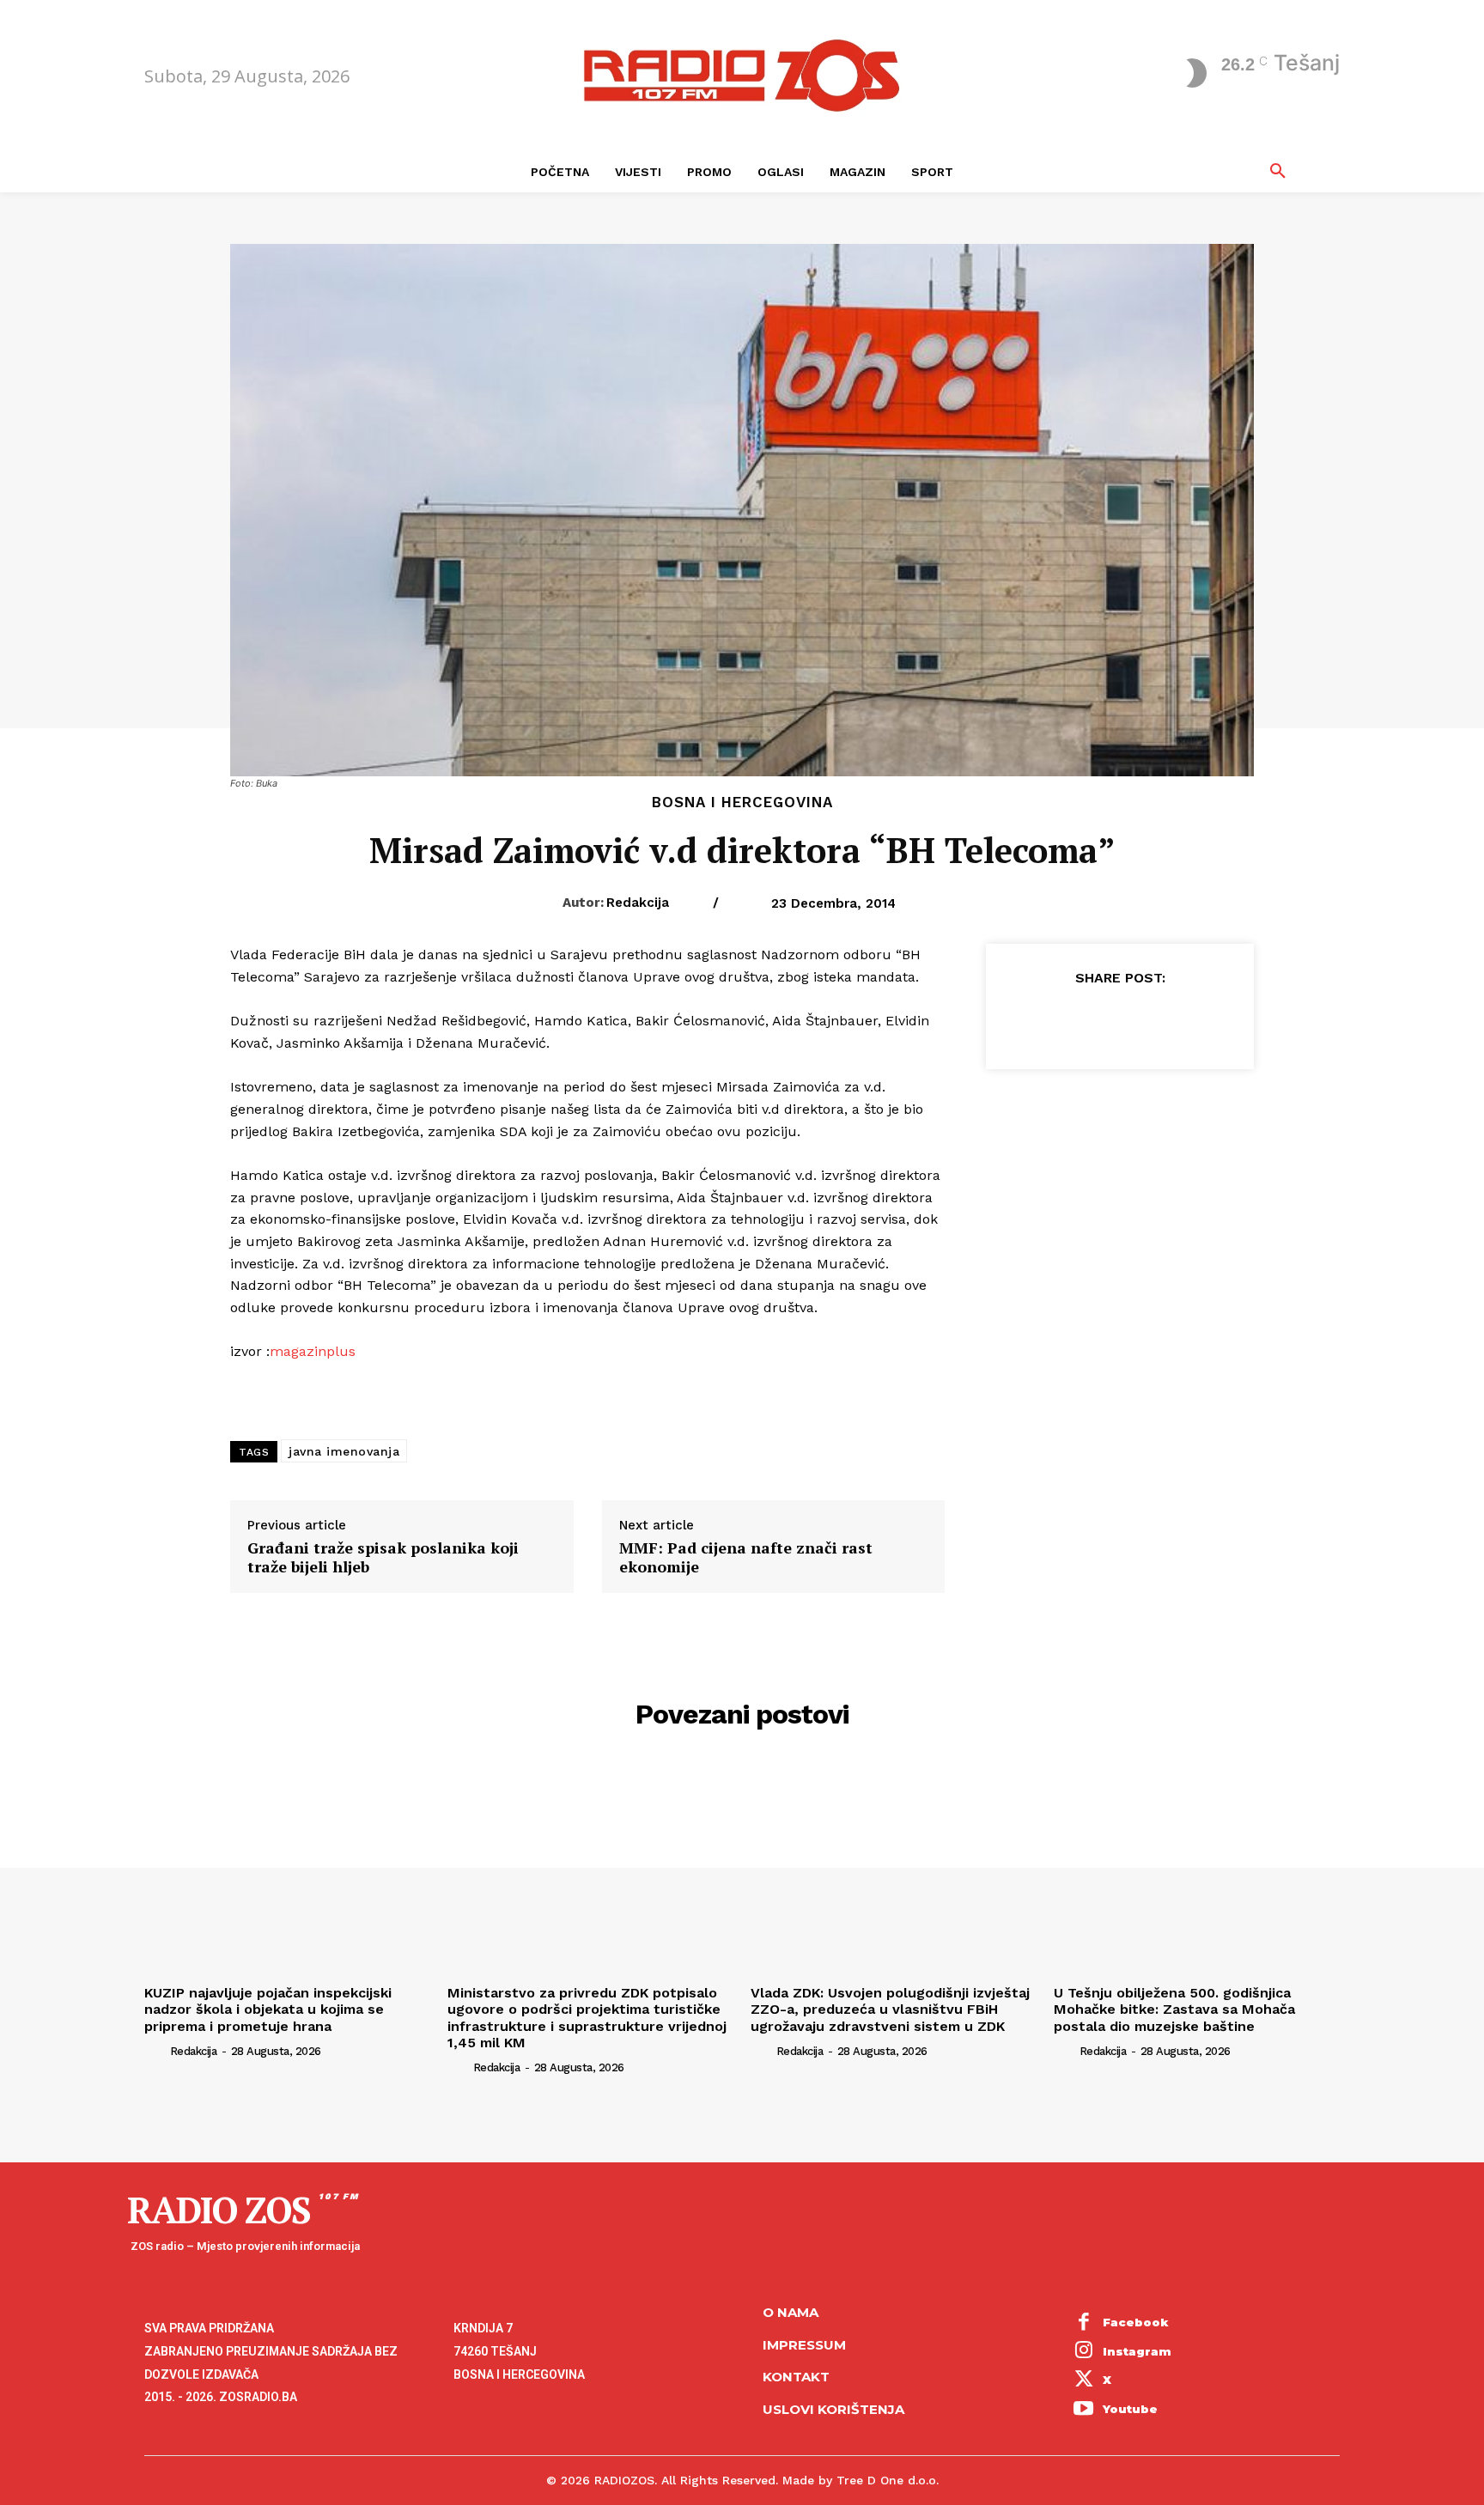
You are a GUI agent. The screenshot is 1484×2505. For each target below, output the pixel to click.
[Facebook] (1040, 1020)
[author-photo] (155, 2051)
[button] (1278, 172)
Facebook (1136, 2322)
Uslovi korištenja (833, 2409)
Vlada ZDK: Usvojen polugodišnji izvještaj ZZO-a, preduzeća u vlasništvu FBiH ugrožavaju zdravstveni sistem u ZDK (890, 2009)
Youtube (1130, 2409)
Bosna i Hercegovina (742, 803)
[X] (1080, 1020)
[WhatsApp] (1159, 1020)
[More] (1199, 1020)
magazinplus (313, 1351)
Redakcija (638, 903)
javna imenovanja (344, 1451)
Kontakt (796, 2377)
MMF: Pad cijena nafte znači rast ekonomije (746, 1557)
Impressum (804, 2345)
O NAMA (791, 2312)
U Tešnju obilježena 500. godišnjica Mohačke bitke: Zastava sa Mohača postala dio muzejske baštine (1174, 2009)
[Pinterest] (1119, 1020)
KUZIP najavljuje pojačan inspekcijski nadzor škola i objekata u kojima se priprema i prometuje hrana (268, 2009)
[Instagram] (1084, 2352)
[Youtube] (1084, 2410)
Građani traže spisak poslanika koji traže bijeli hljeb (383, 1557)
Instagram (1137, 2351)
